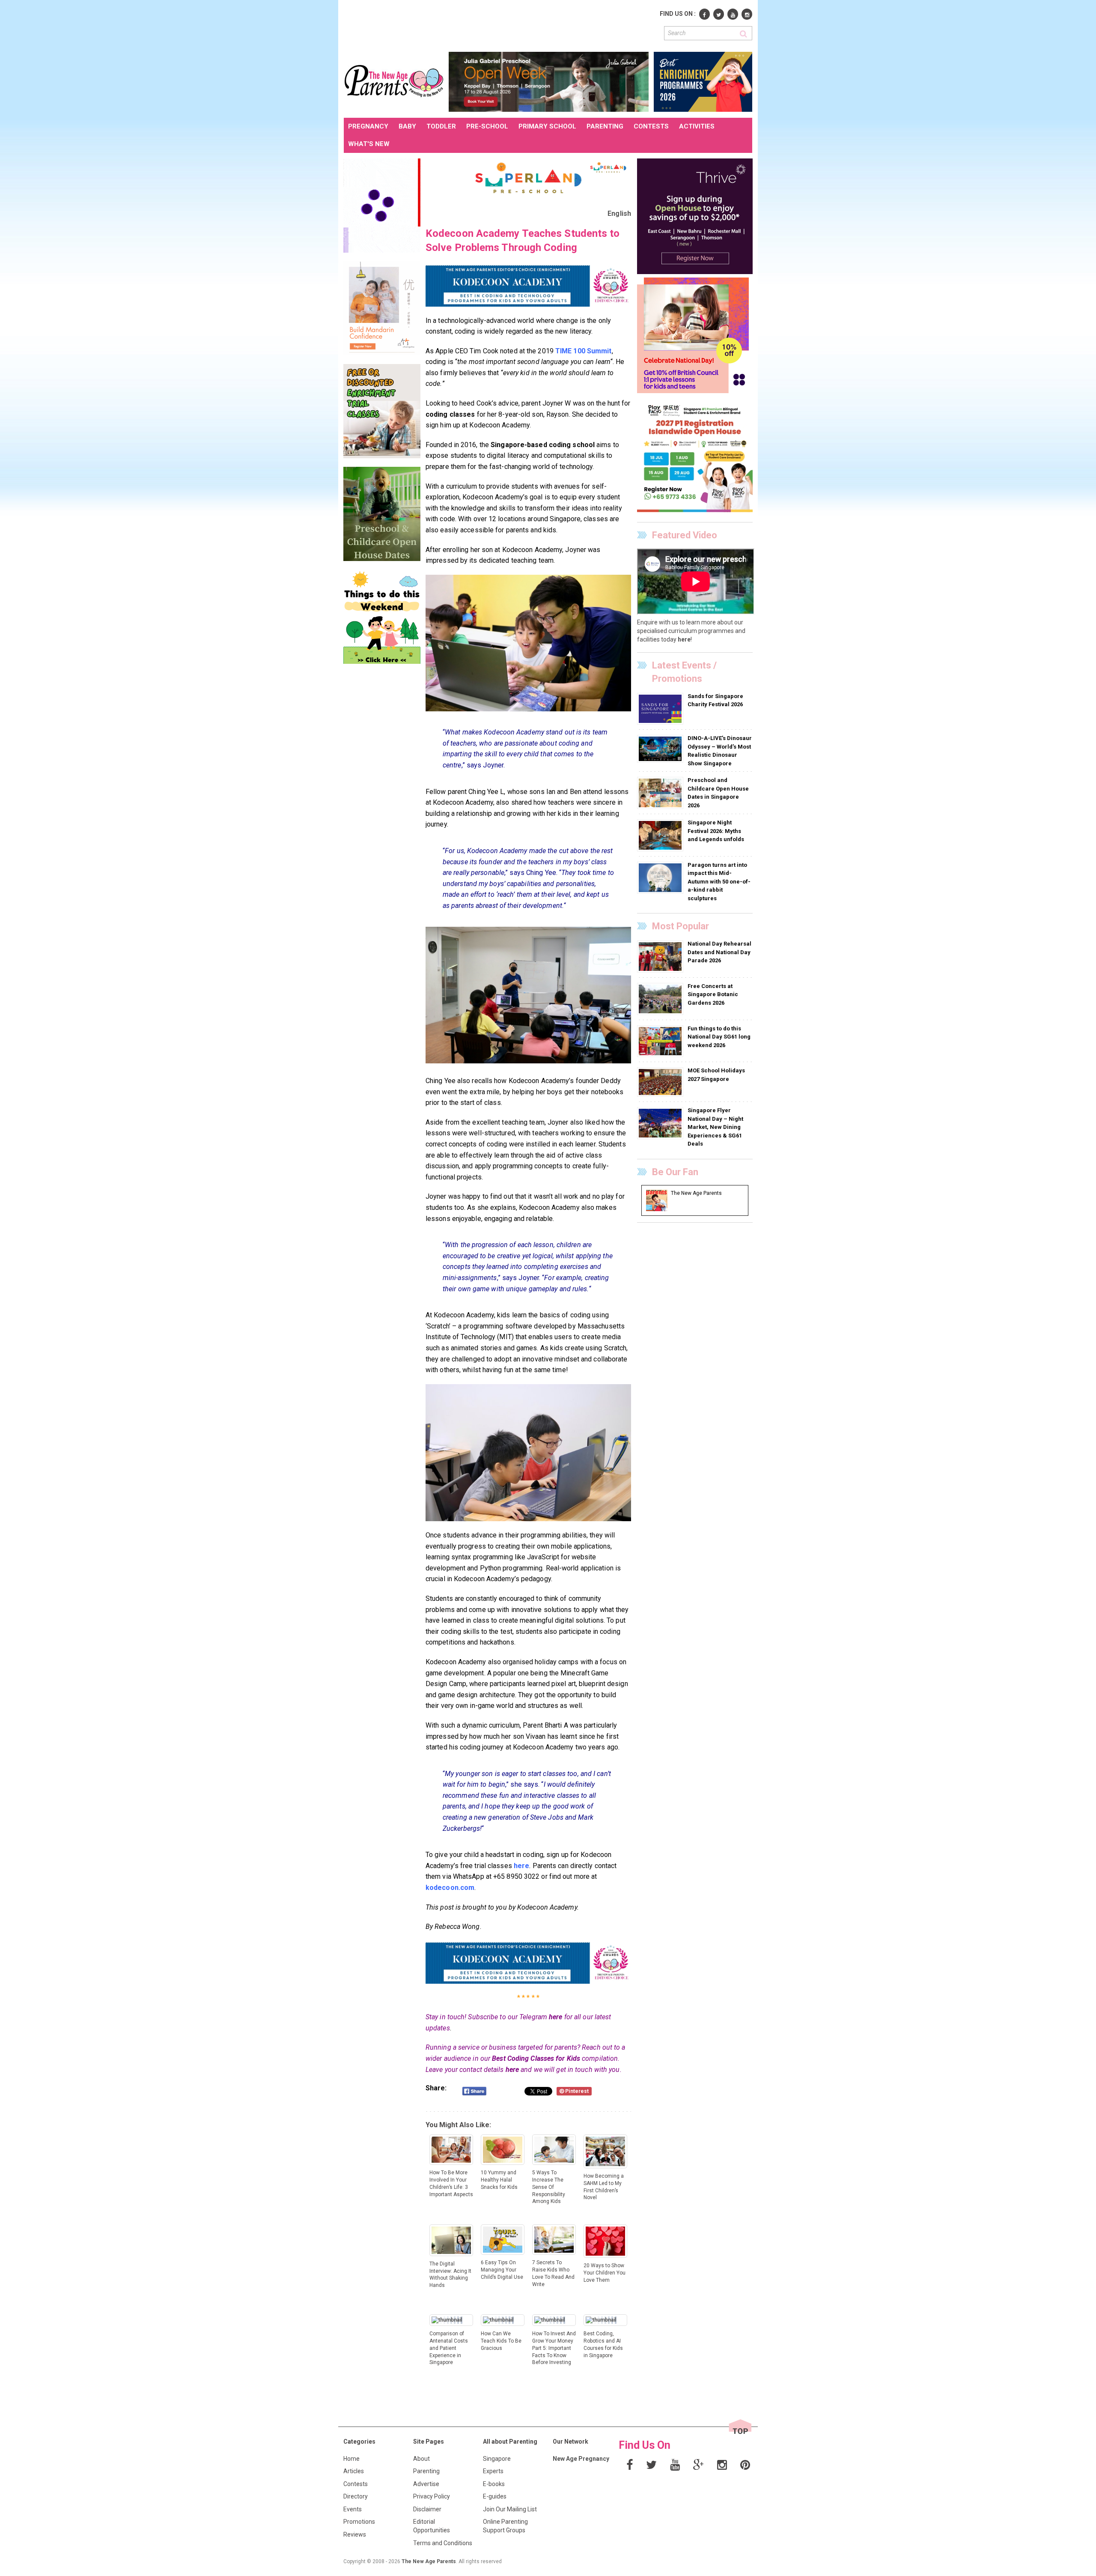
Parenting (426, 2471)
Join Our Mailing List (510, 2509)
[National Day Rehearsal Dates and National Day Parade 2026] (661, 956)
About (421, 2459)
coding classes (450, 414)
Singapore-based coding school (543, 445)
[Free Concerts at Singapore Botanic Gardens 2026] (661, 998)
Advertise (426, 2484)
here (555, 2017)
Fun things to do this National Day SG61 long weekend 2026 (719, 1037)
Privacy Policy (432, 2496)
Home (351, 2459)
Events (353, 2509)
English (619, 213)
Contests (356, 2484)
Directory (356, 2496)
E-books (494, 2484)
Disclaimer (427, 2509)
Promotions (359, 2522)
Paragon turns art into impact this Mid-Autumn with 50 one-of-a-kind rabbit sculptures (719, 882)
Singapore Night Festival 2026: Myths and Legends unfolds (716, 831)
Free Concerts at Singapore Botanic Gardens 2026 (713, 994)
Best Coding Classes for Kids (536, 2058)
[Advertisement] (500, 25)
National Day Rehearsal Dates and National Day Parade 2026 (719, 952)
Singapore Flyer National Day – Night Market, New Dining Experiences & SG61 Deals (715, 1127)
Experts (493, 2471)
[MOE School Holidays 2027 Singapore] (661, 1082)
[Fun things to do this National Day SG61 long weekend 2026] (661, 1041)
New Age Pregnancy (581, 2459)
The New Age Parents (429, 2561)
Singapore (497, 2459)
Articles (354, 2471)
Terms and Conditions (443, 2543)
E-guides (495, 2496)
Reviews (355, 2534)
